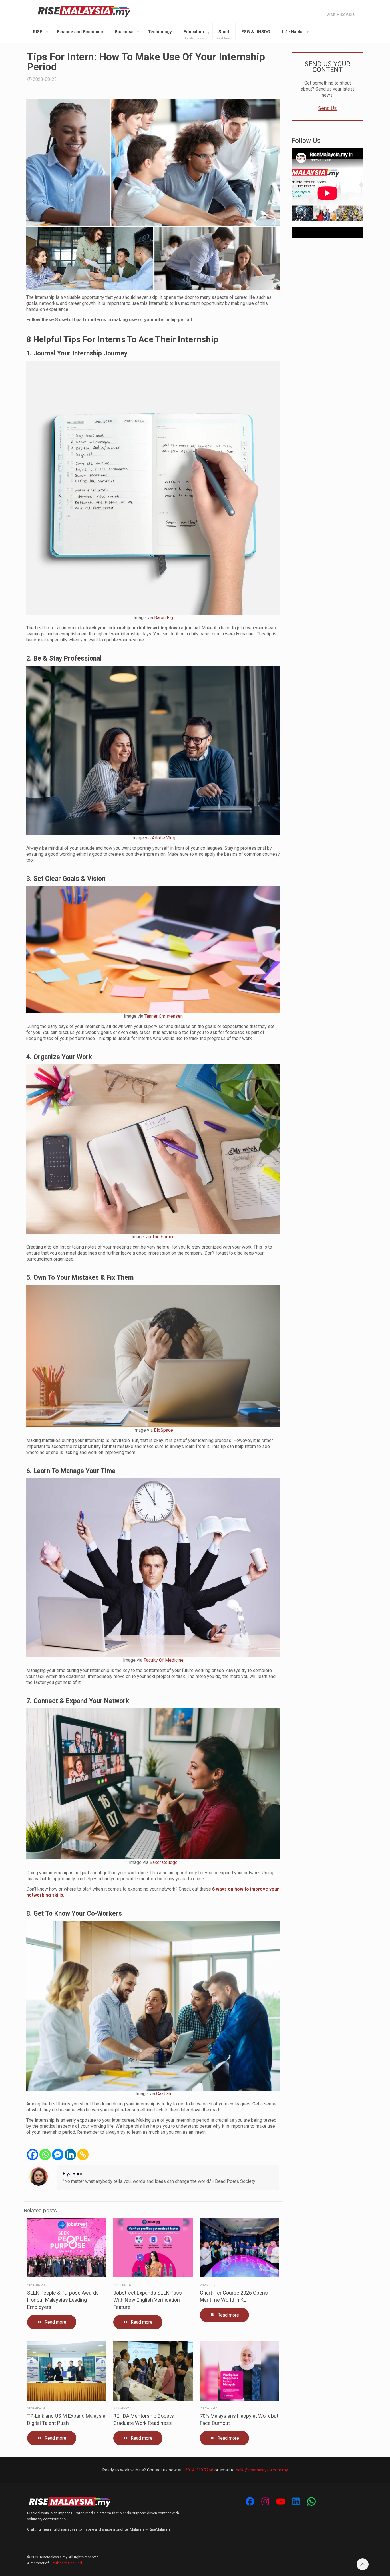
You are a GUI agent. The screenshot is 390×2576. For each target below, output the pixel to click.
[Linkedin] (70, 2155)
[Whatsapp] (45, 2155)
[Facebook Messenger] (58, 2155)
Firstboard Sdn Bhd (66, 2563)
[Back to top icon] (363, 2564)
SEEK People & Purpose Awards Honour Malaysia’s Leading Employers (63, 2300)
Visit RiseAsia (340, 15)
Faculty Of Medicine (164, 1660)
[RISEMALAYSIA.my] (84, 11)
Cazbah (164, 2094)
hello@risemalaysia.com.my (262, 2470)
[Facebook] (33, 2155)
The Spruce (163, 1237)
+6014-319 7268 (198, 2470)
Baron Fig (164, 618)
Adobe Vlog (164, 838)
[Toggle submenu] (47, 32)
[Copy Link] (83, 2155)
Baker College (164, 1862)
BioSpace (163, 1430)
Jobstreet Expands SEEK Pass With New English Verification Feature (148, 2300)
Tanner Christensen (164, 1016)
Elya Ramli (74, 2174)
